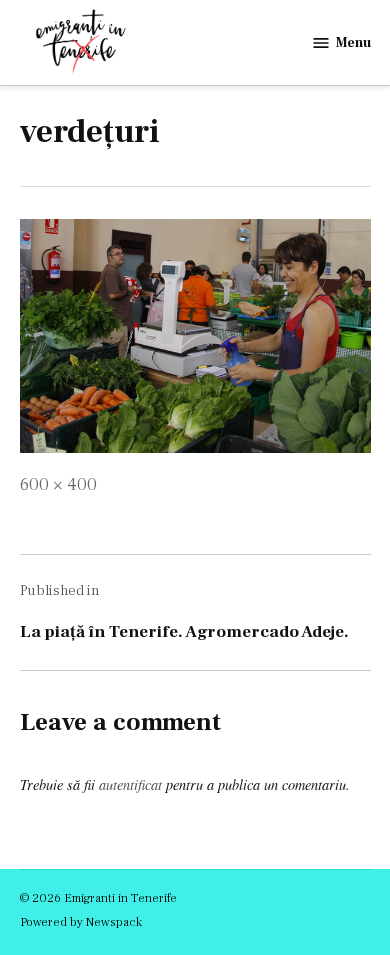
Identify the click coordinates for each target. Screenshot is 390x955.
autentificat (130, 784)
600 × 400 (58, 484)
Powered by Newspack (81, 922)
